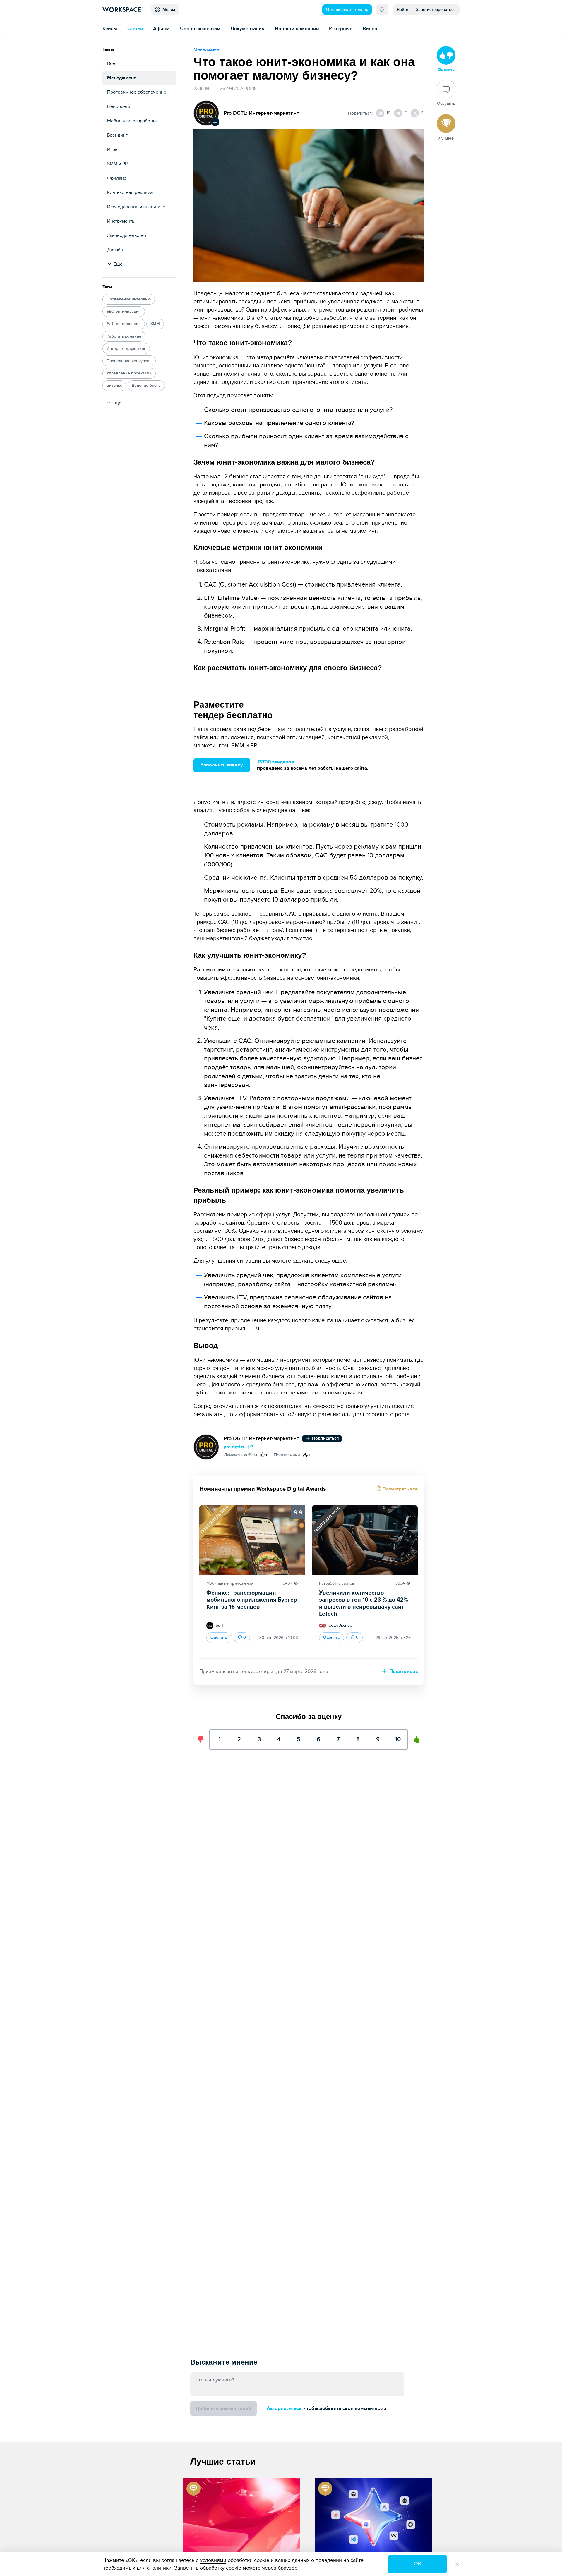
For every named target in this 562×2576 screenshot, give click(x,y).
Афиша (161, 29)
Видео (370, 29)
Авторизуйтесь (284, 2408)
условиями (213, 2560)
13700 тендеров (276, 762)
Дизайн (115, 250)
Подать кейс (403, 1672)
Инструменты (121, 221)
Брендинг (117, 135)
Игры (113, 149)
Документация (247, 29)
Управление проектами (129, 373)
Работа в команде (124, 336)
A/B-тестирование (124, 324)
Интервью (341, 29)
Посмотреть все (400, 1489)
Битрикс (114, 385)
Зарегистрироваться (436, 10)
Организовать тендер (347, 10)
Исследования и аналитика (136, 207)
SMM (155, 324)
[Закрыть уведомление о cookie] (458, 2564)
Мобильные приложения (230, 1583)
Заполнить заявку (222, 765)
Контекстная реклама (130, 192)
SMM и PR (118, 164)
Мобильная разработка (132, 121)
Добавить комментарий (223, 2409)
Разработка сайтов (337, 1583)
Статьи (135, 29)
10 (398, 1736)
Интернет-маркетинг (126, 349)
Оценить (219, 1637)
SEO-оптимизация (124, 311)
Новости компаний (297, 29)
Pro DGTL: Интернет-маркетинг (261, 113)
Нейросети (119, 106)
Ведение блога (146, 385)
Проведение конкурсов (129, 361)
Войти (403, 10)
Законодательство (127, 235)
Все (111, 63)
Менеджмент (121, 78)
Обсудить (446, 103)
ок (418, 2564)
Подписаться (325, 1439)
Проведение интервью (129, 299)
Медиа (168, 10)
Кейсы (110, 29)
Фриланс (117, 178)
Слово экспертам (200, 29)
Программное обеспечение (137, 92)
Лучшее (446, 138)
